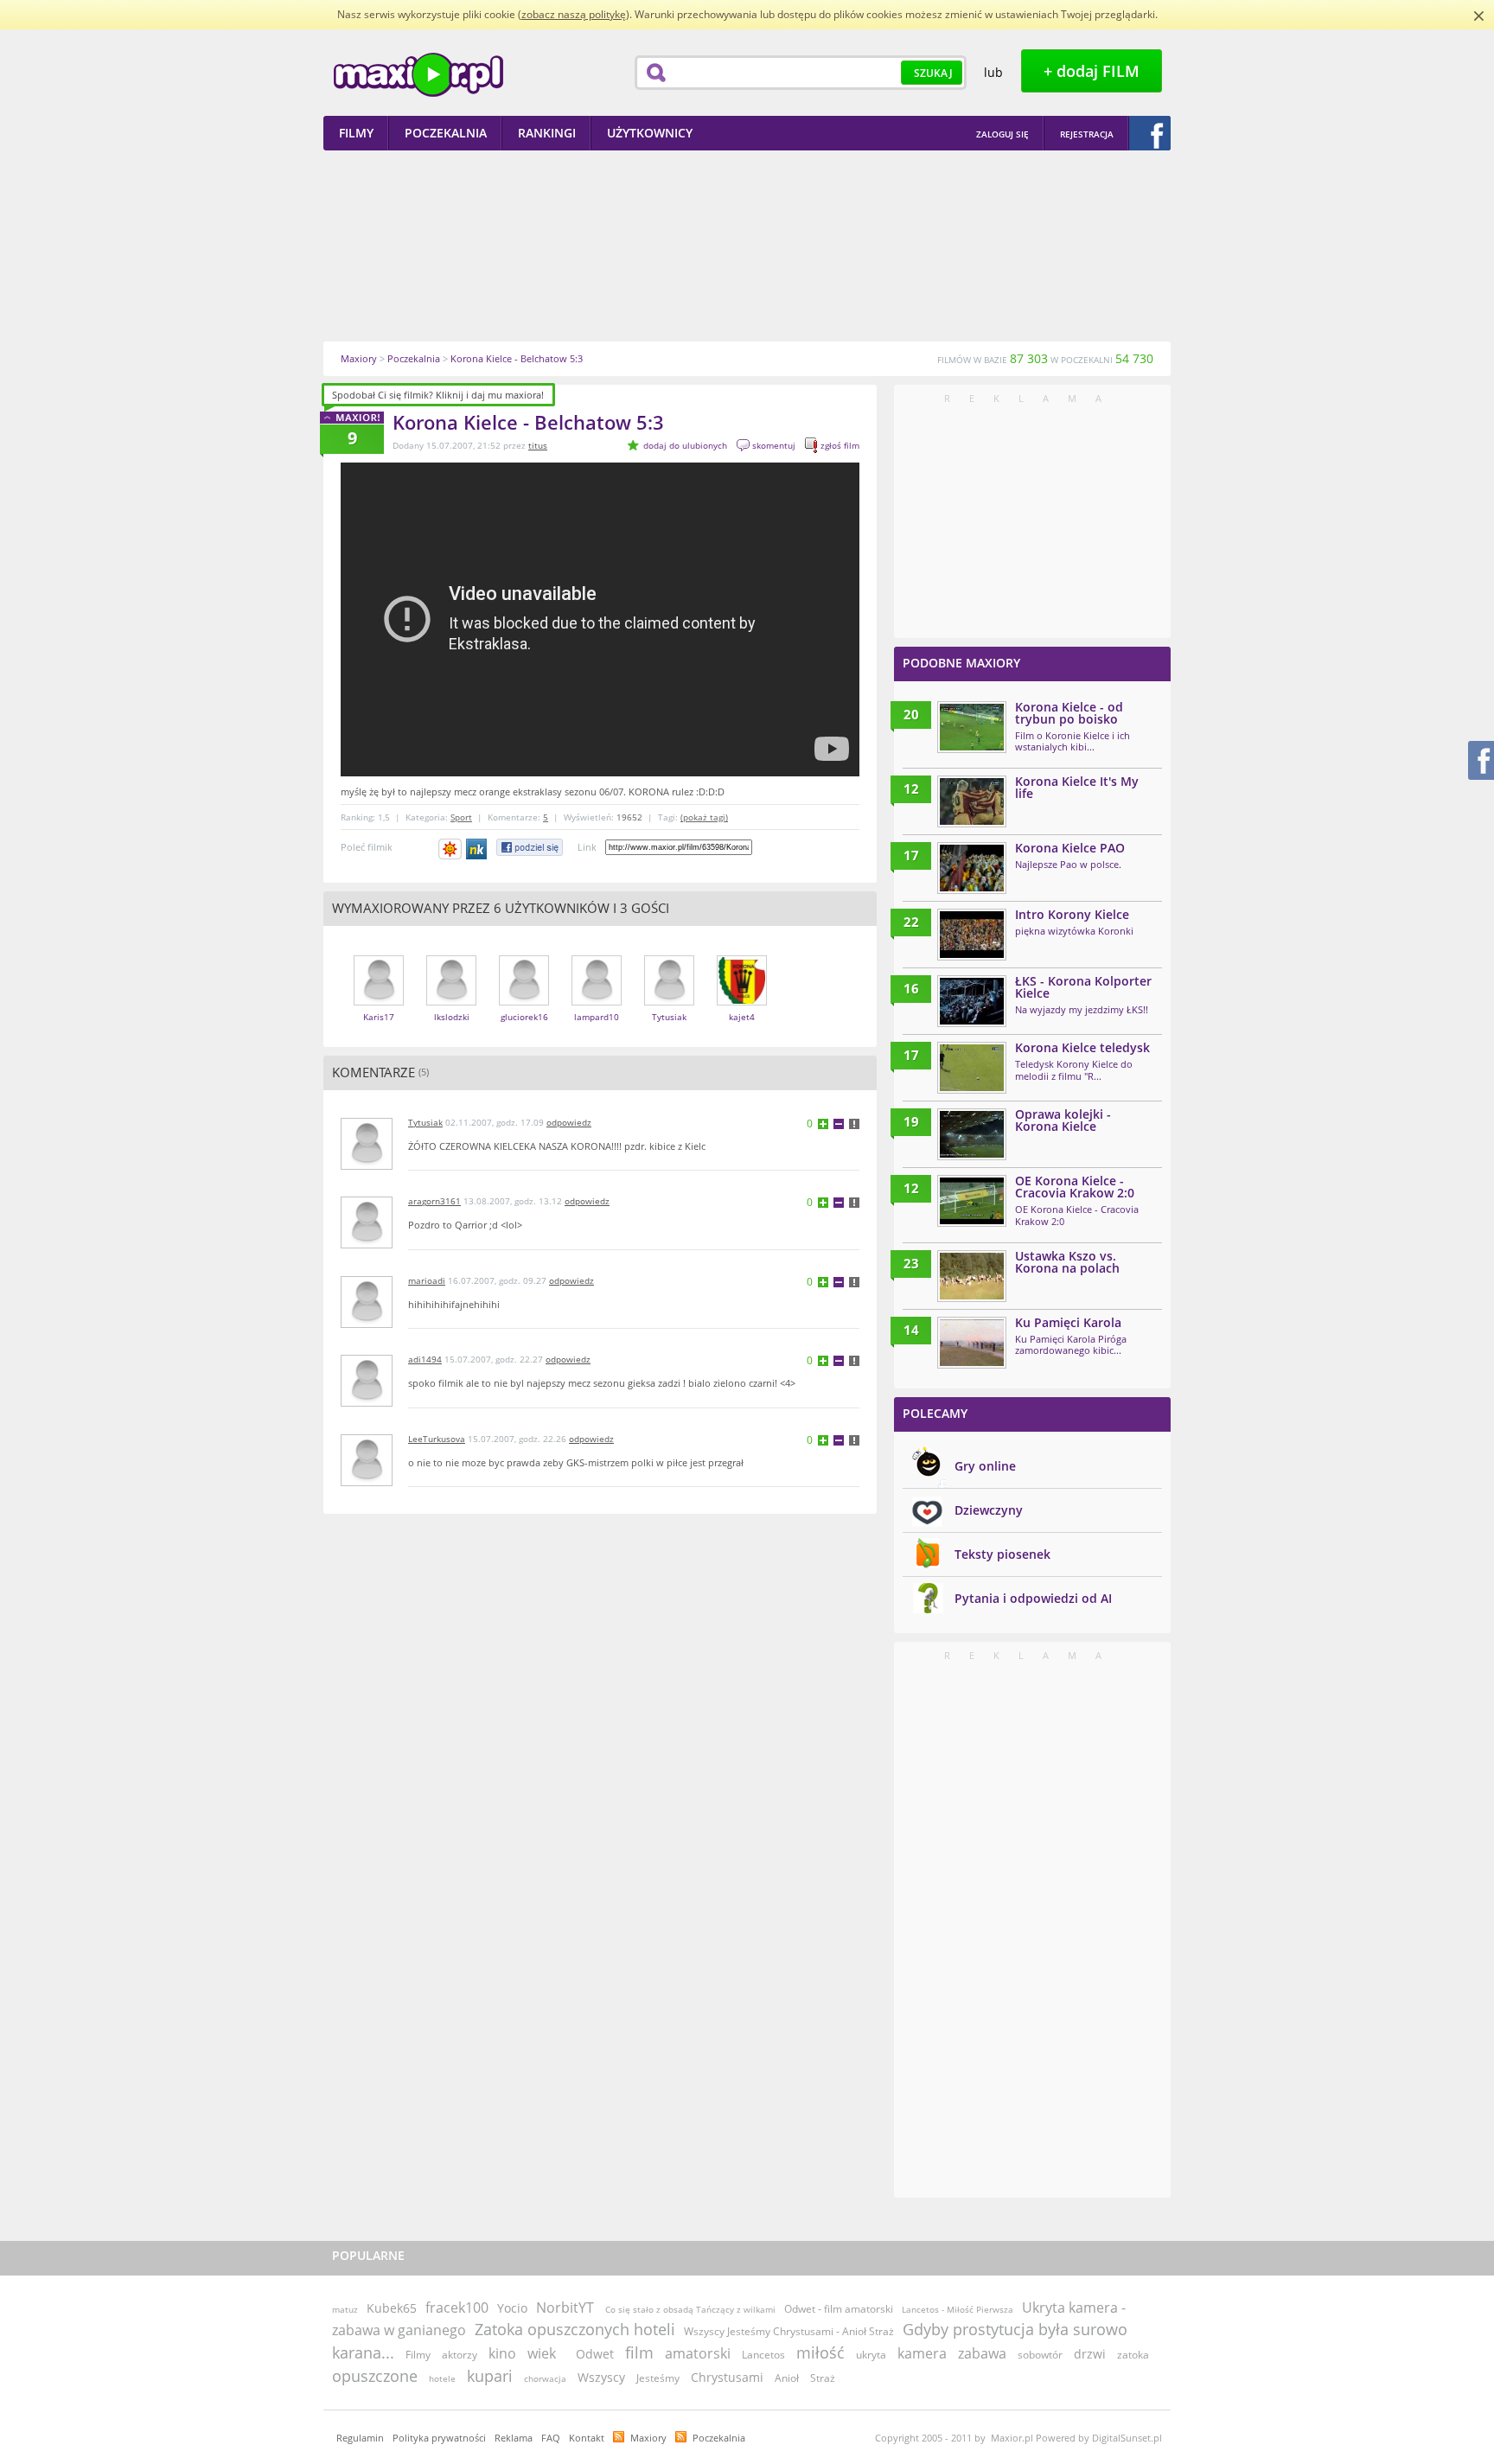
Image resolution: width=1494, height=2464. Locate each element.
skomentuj (774, 445)
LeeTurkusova (437, 1439)
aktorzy (460, 2355)
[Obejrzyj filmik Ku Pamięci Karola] (972, 1343)
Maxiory (648, 2438)
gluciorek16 (524, 1017)
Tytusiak (669, 1017)
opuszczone (375, 2376)
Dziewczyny (989, 1510)
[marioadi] (367, 1324)
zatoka (1133, 2355)
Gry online (985, 1466)
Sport (461, 817)
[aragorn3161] (367, 1245)
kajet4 (742, 1017)
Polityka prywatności (439, 2438)
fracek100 (457, 2308)
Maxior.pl (418, 75)
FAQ (551, 2438)
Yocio (512, 2308)
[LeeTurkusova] (367, 1482)
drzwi (1090, 2354)
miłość (820, 2352)
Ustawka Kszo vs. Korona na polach (1067, 1262)
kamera (922, 2353)
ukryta (871, 2355)
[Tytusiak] (669, 1002)
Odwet (595, 2354)
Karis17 (379, 1017)
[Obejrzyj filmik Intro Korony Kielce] (972, 935)
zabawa (982, 2353)
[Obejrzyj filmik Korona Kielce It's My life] (972, 801)
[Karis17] (379, 1002)
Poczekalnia (719, 2438)
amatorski (698, 2353)
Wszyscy (601, 2377)
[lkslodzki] (451, 1002)
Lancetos (763, 2355)
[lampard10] (597, 1002)
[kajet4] (742, 1002)
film (639, 2352)
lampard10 (597, 1017)
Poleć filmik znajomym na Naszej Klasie (478, 849)
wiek (542, 2353)
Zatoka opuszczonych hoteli (575, 2329)
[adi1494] (367, 1403)
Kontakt (587, 2438)
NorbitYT (565, 2308)
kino (502, 2353)
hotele (442, 2378)
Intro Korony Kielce (1072, 914)
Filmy (418, 2355)
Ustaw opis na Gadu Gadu (450, 849)
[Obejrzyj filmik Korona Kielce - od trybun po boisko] (972, 727)
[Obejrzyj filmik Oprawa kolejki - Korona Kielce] (972, 1134)
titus (538, 445)
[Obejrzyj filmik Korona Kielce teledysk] (972, 1068)
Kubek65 (392, 2308)
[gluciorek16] (524, 1002)
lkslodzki (452, 1017)
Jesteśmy (658, 2378)
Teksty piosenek (1002, 1554)
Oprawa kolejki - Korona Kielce (1063, 1120)
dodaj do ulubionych (685, 445)
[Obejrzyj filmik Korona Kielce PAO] (972, 868)
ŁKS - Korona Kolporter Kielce (1083, 987)
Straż (823, 2378)
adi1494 (425, 1359)
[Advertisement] (747, 246)
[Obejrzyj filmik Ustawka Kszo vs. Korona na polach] (972, 1276)
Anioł (787, 2378)
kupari (490, 2376)
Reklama (514, 2438)
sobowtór (1040, 2355)
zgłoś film (840, 445)
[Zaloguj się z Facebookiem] (1150, 133)
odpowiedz (569, 1122)
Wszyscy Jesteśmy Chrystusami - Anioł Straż (789, 2331)
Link (587, 847)
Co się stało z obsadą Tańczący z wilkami (690, 2309)
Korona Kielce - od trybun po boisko (1069, 713)
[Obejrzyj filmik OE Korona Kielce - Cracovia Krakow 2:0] (972, 1201)
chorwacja (545, 2378)
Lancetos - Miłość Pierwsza (958, 2309)
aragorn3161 (434, 1201)
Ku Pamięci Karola (1068, 1322)
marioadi (427, 1280)
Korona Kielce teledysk (1082, 1047)
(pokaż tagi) (704, 817)
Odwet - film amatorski (839, 2309)
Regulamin (360, 2438)
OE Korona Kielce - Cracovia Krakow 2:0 (1075, 1187)
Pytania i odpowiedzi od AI (1033, 1598)
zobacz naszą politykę (574, 14)
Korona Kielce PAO (1070, 848)
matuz (345, 2309)
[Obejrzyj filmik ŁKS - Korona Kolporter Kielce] (972, 1001)
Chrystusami (727, 2377)
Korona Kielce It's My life (1077, 787)
